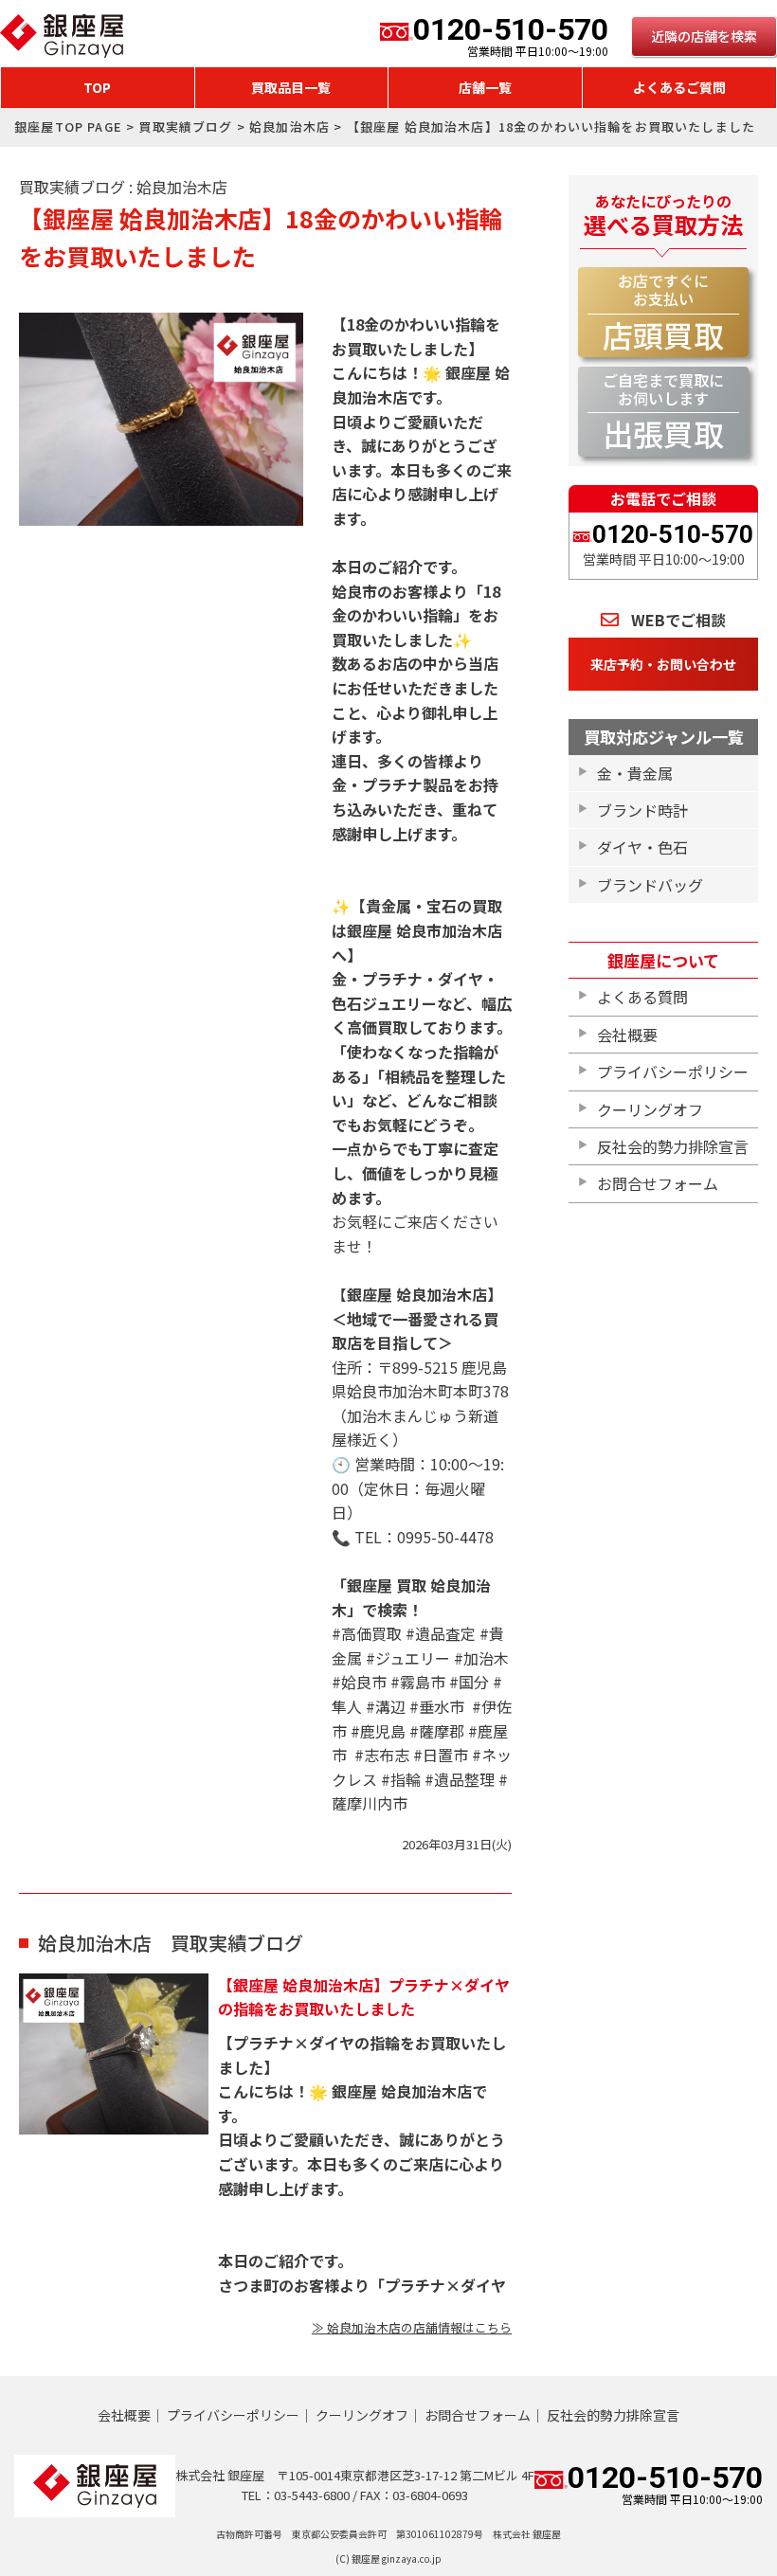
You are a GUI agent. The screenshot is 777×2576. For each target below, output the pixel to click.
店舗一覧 (485, 87)
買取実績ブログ (185, 126)
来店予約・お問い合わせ (663, 664)
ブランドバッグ (650, 885)
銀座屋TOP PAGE (68, 126)
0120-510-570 (511, 36)
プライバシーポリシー (673, 1072)
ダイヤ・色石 (642, 847)
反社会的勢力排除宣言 (673, 1146)
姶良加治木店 (289, 126)
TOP (97, 87)
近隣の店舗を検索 (704, 36)
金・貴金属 (635, 773)
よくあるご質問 (679, 87)
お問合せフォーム (658, 1183)
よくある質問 (642, 997)
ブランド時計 (642, 810)
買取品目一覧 (291, 87)
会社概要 (627, 1035)
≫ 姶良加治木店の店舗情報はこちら (412, 2327)
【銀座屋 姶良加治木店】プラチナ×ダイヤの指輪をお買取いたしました (364, 1997)
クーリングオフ (650, 1109)
